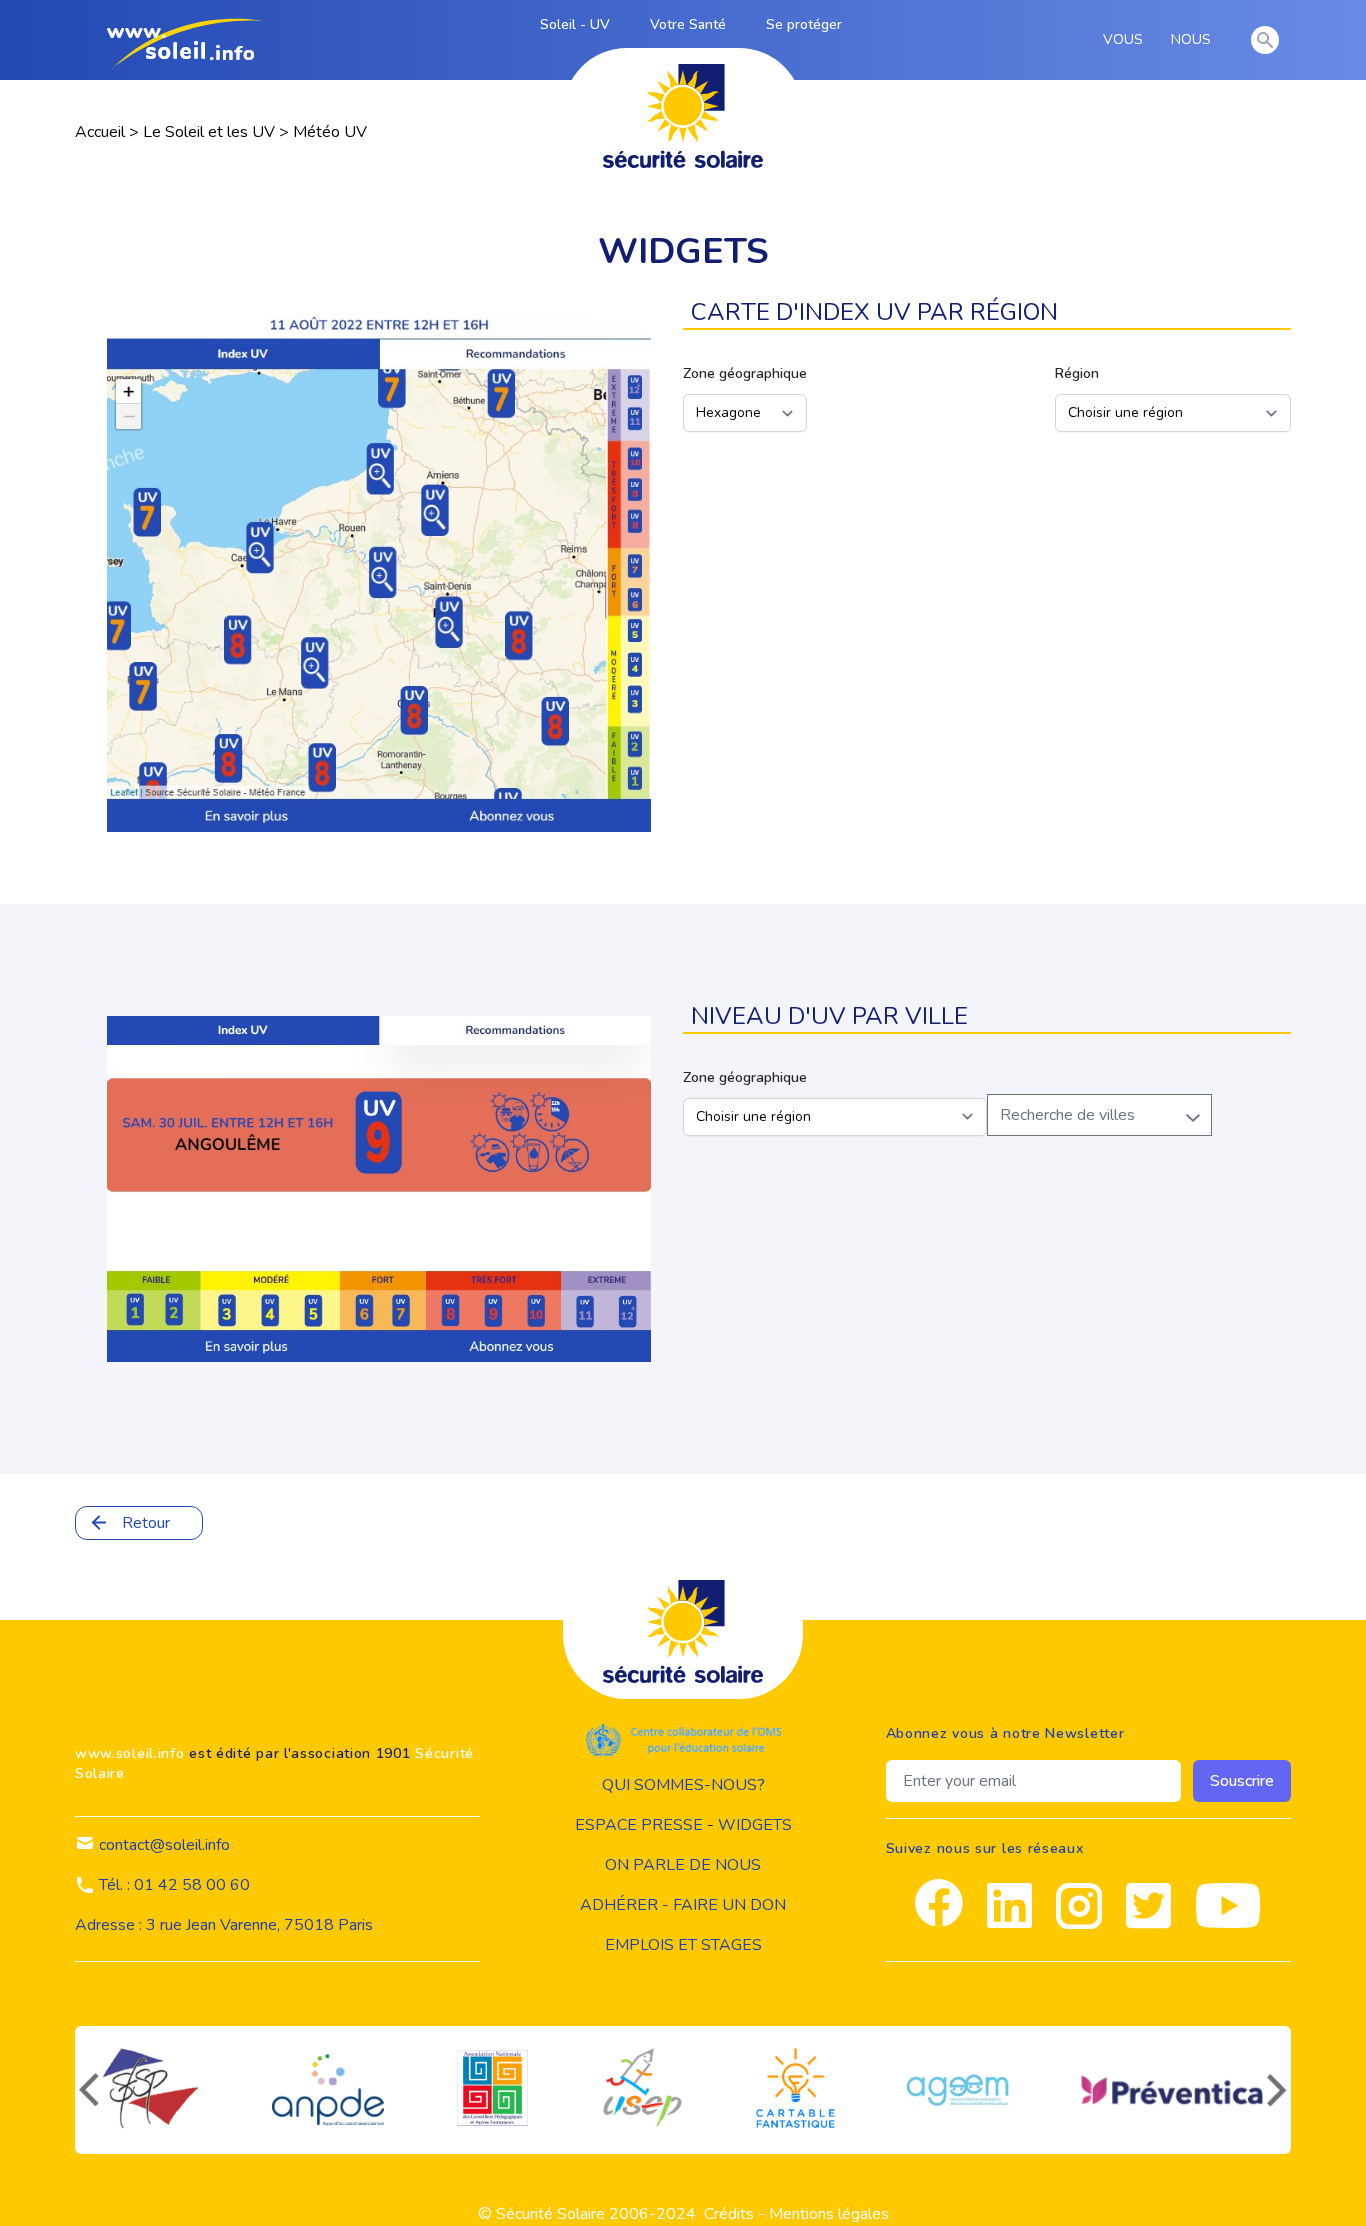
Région (1077, 373)
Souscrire (1242, 1781)
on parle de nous (683, 1865)
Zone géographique (745, 373)
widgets (755, 1825)
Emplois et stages (683, 1945)
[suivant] (1279, 2090)
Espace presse (639, 1825)
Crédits (729, 2214)
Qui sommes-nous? (683, 1785)
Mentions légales (829, 2214)
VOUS (1126, 40)
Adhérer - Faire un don (683, 1905)
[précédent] (87, 2090)
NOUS (1194, 40)
